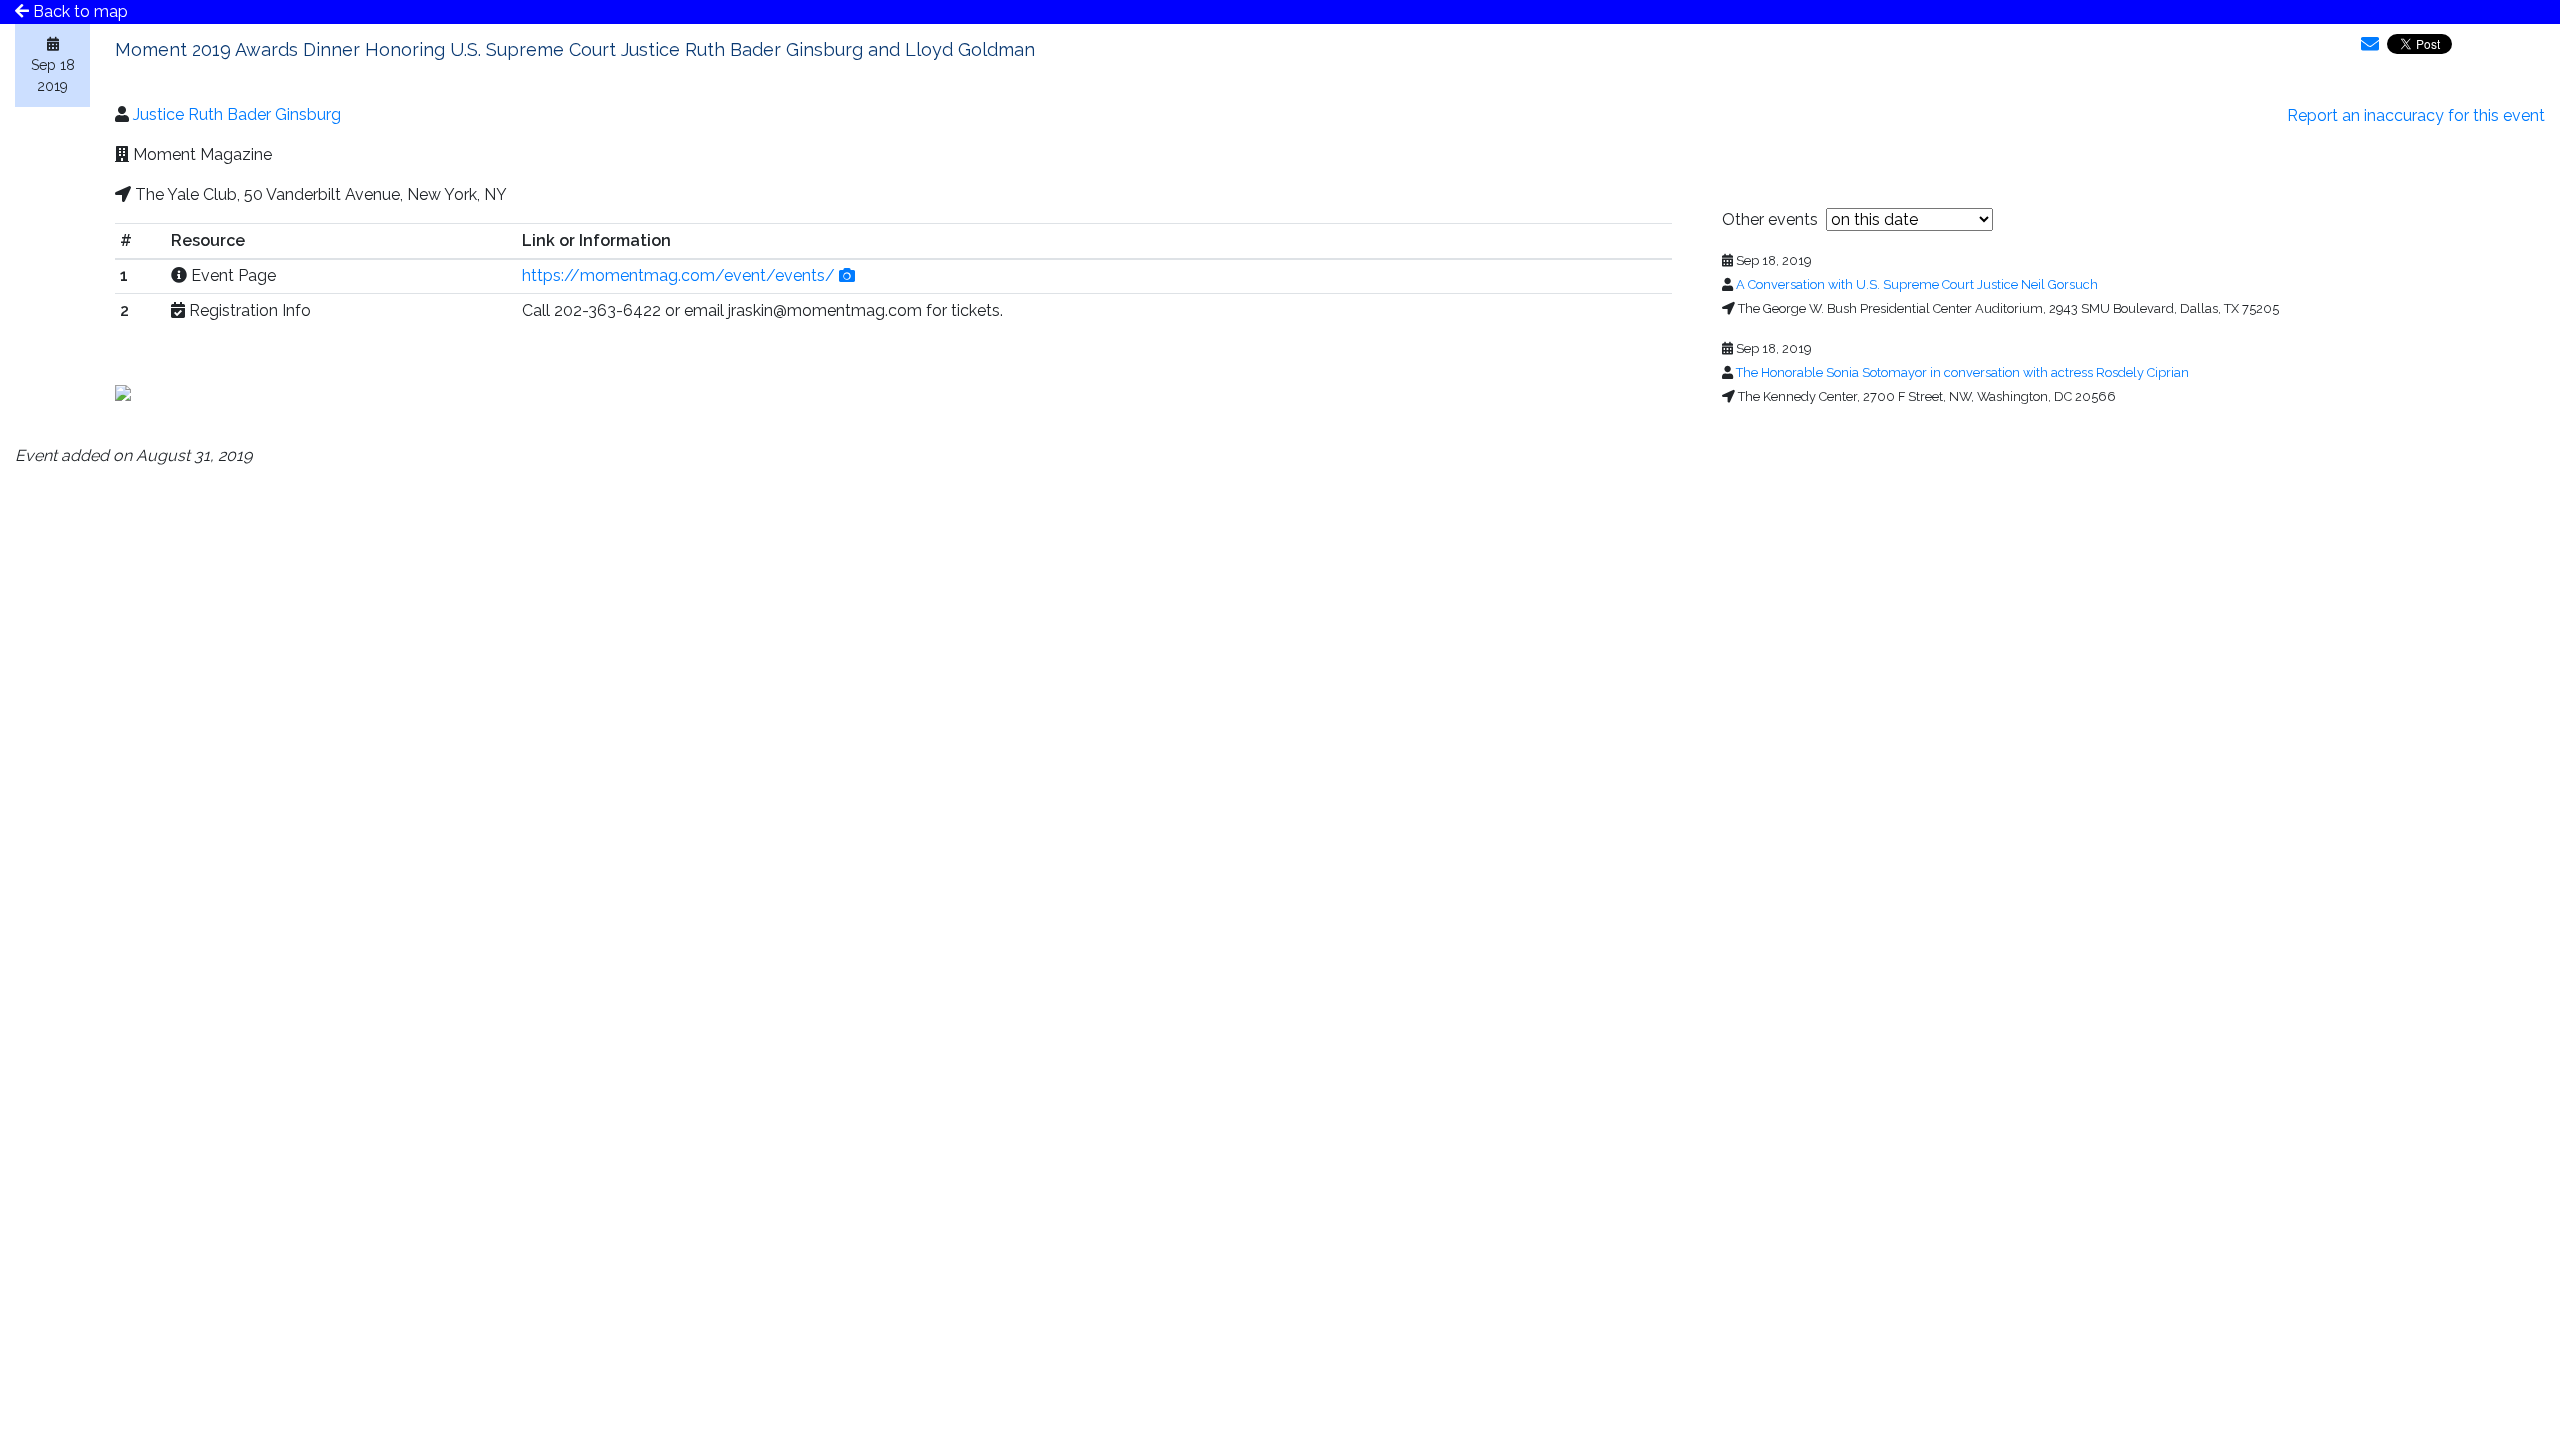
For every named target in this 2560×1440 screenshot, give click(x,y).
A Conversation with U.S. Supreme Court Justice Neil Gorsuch (1917, 284)
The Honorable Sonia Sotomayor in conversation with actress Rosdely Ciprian (1962, 372)
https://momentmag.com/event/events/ (678, 275)
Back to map (78, 11)
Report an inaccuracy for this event (2416, 115)
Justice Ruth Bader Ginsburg (237, 114)
